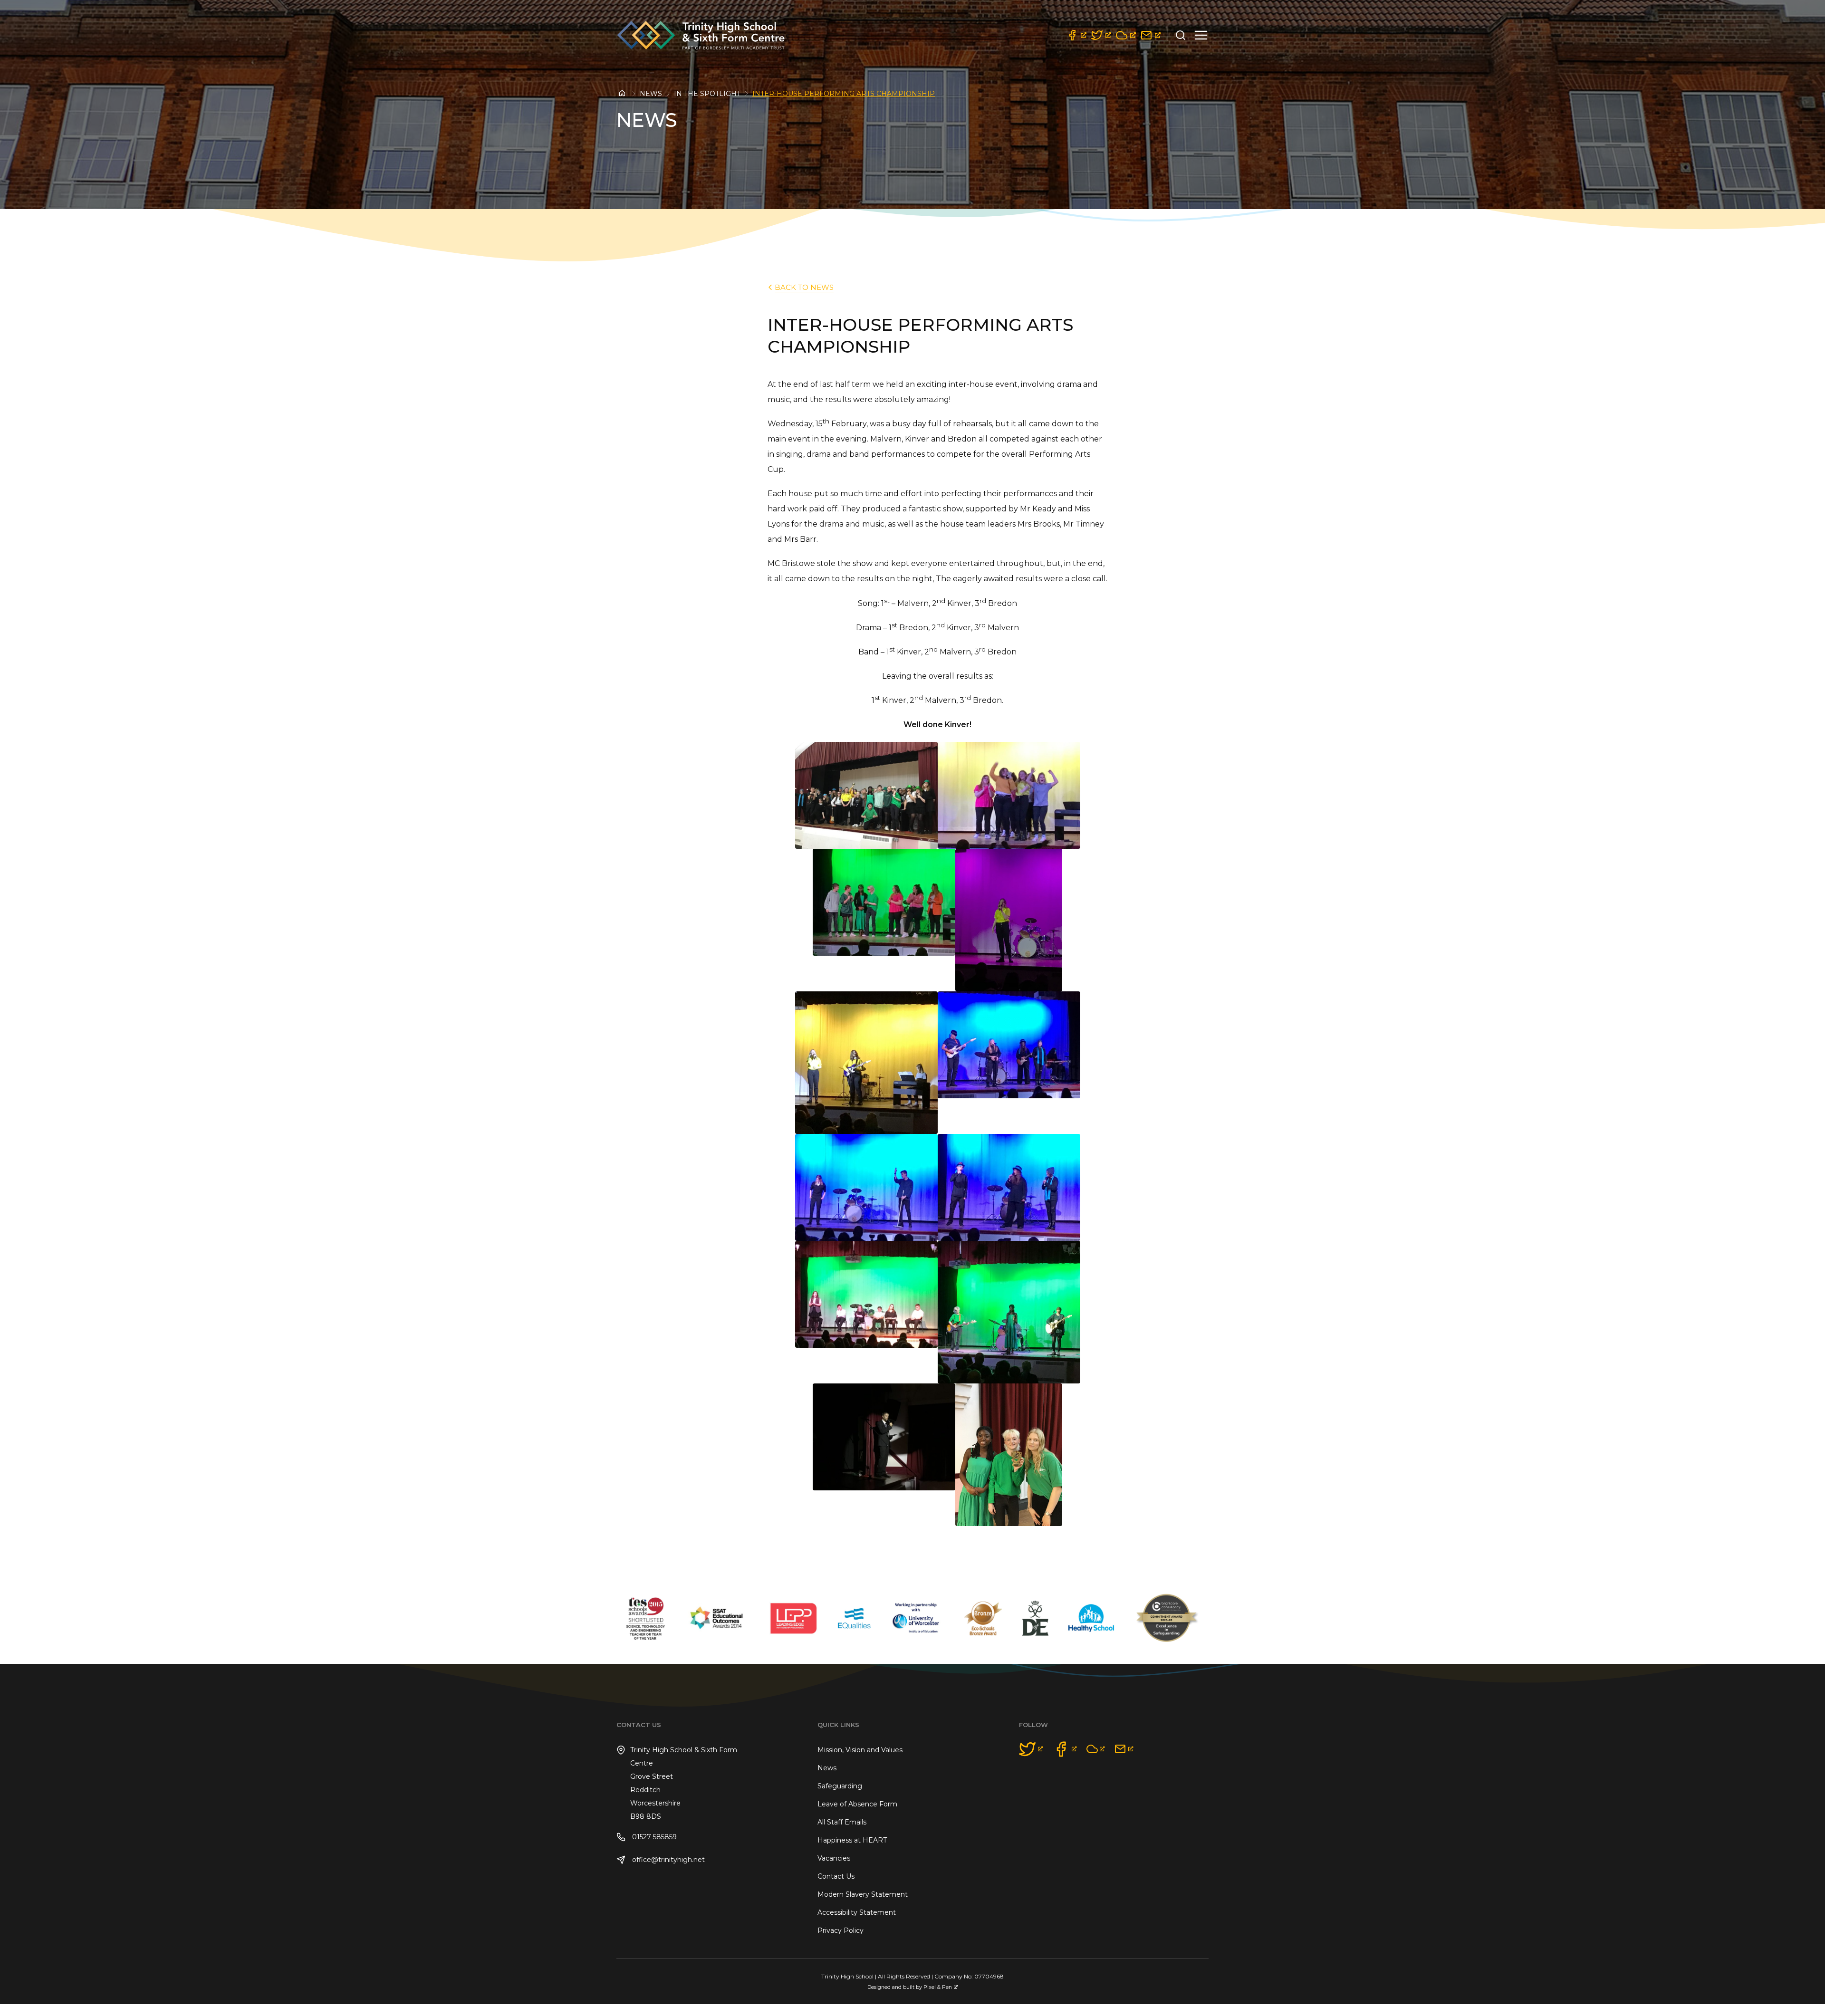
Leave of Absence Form (857, 1804)
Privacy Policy (840, 1930)
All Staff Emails (842, 1822)
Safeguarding (840, 1786)
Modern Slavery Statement (863, 1894)
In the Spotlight (707, 94)
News (651, 94)
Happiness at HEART (852, 1840)
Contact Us (836, 1876)
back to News (804, 287)
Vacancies (834, 1858)
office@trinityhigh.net (668, 1860)
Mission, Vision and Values (860, 1750)
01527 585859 (653, 1837)
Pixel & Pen (938, 1987)
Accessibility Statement (857, 1912)
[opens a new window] (1076, 35)
